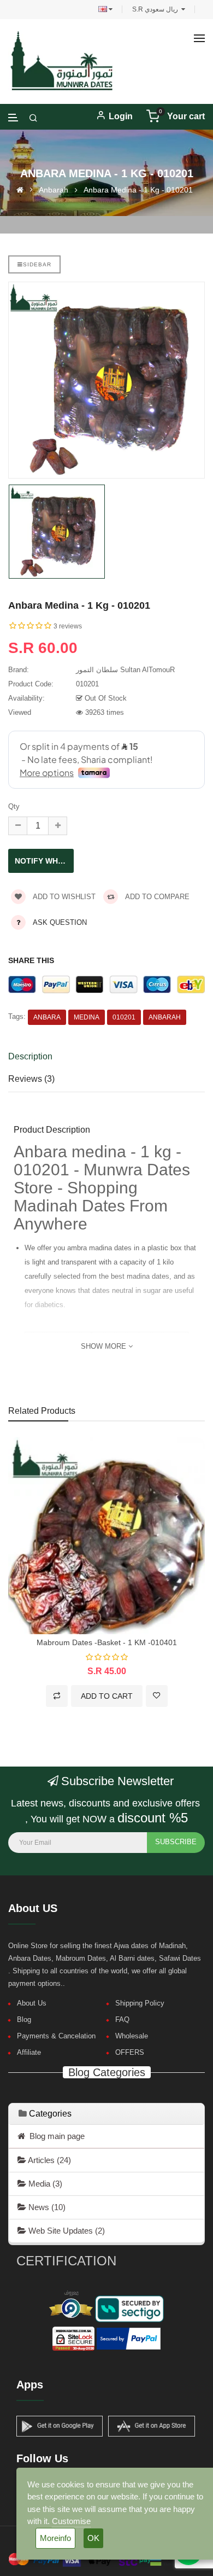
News (46, 2207)
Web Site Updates (66, 2231)
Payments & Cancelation (56, 2036)
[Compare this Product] (57, 1696)
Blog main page (55, 2136)
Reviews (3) (31, 1079)
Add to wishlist (63, 897)
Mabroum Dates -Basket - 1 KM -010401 (107, 1642)
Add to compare (156, 897)
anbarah (165, 1017)
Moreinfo (55, 2538)
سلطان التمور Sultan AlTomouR (125, 670)
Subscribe (176, 1842)
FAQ (122, 2020)
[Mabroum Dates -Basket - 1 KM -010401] (106, 1535)
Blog (24, 2020)
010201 (124, 1017)
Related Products (42, 1411)
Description (30, 1056)
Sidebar (37, 264)
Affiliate (29, 2052)
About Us (32, 2003)
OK (93, 2538)
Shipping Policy (140, 2003)
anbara (47, 1017)
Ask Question (60, 922)
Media (44, 2184)
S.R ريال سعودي (157, 9)
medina (87, 1017)
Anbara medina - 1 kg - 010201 (138, 190)
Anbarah (54, 190)
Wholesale (132, 2036)
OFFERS (130, 2052)
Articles (49, 2160)
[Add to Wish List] (157, 1696)
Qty (14, 806)
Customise (71, 2521)
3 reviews (68, 626)
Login (121, 116)
